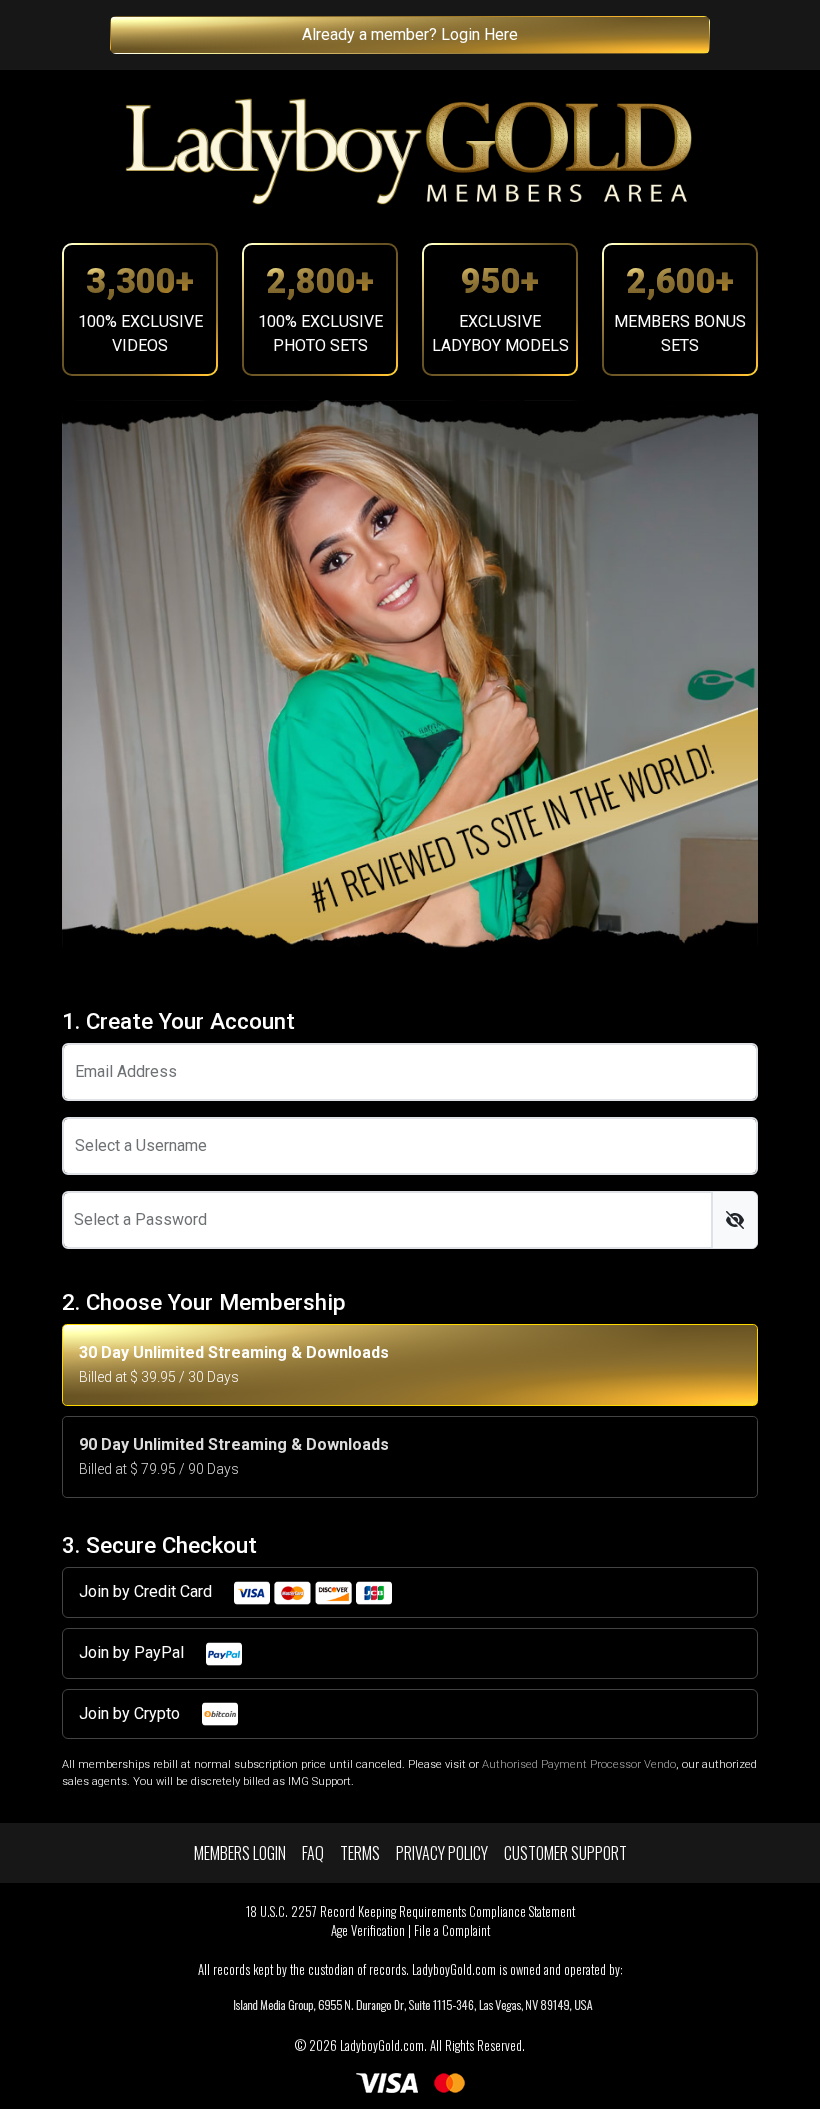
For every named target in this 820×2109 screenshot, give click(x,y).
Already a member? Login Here (410, 34)
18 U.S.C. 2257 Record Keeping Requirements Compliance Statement (410, 1911)
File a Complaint (452, 1930)
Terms (360, 1853)
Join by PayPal (133, 1652)
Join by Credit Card (147, 1591)
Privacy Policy (442, 1853)
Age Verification (368, 1930)
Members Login (240, 1853)
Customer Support (565, 1853)
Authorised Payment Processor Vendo (579, 1764)
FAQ (313, 1853)
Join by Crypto (131, 1713)
